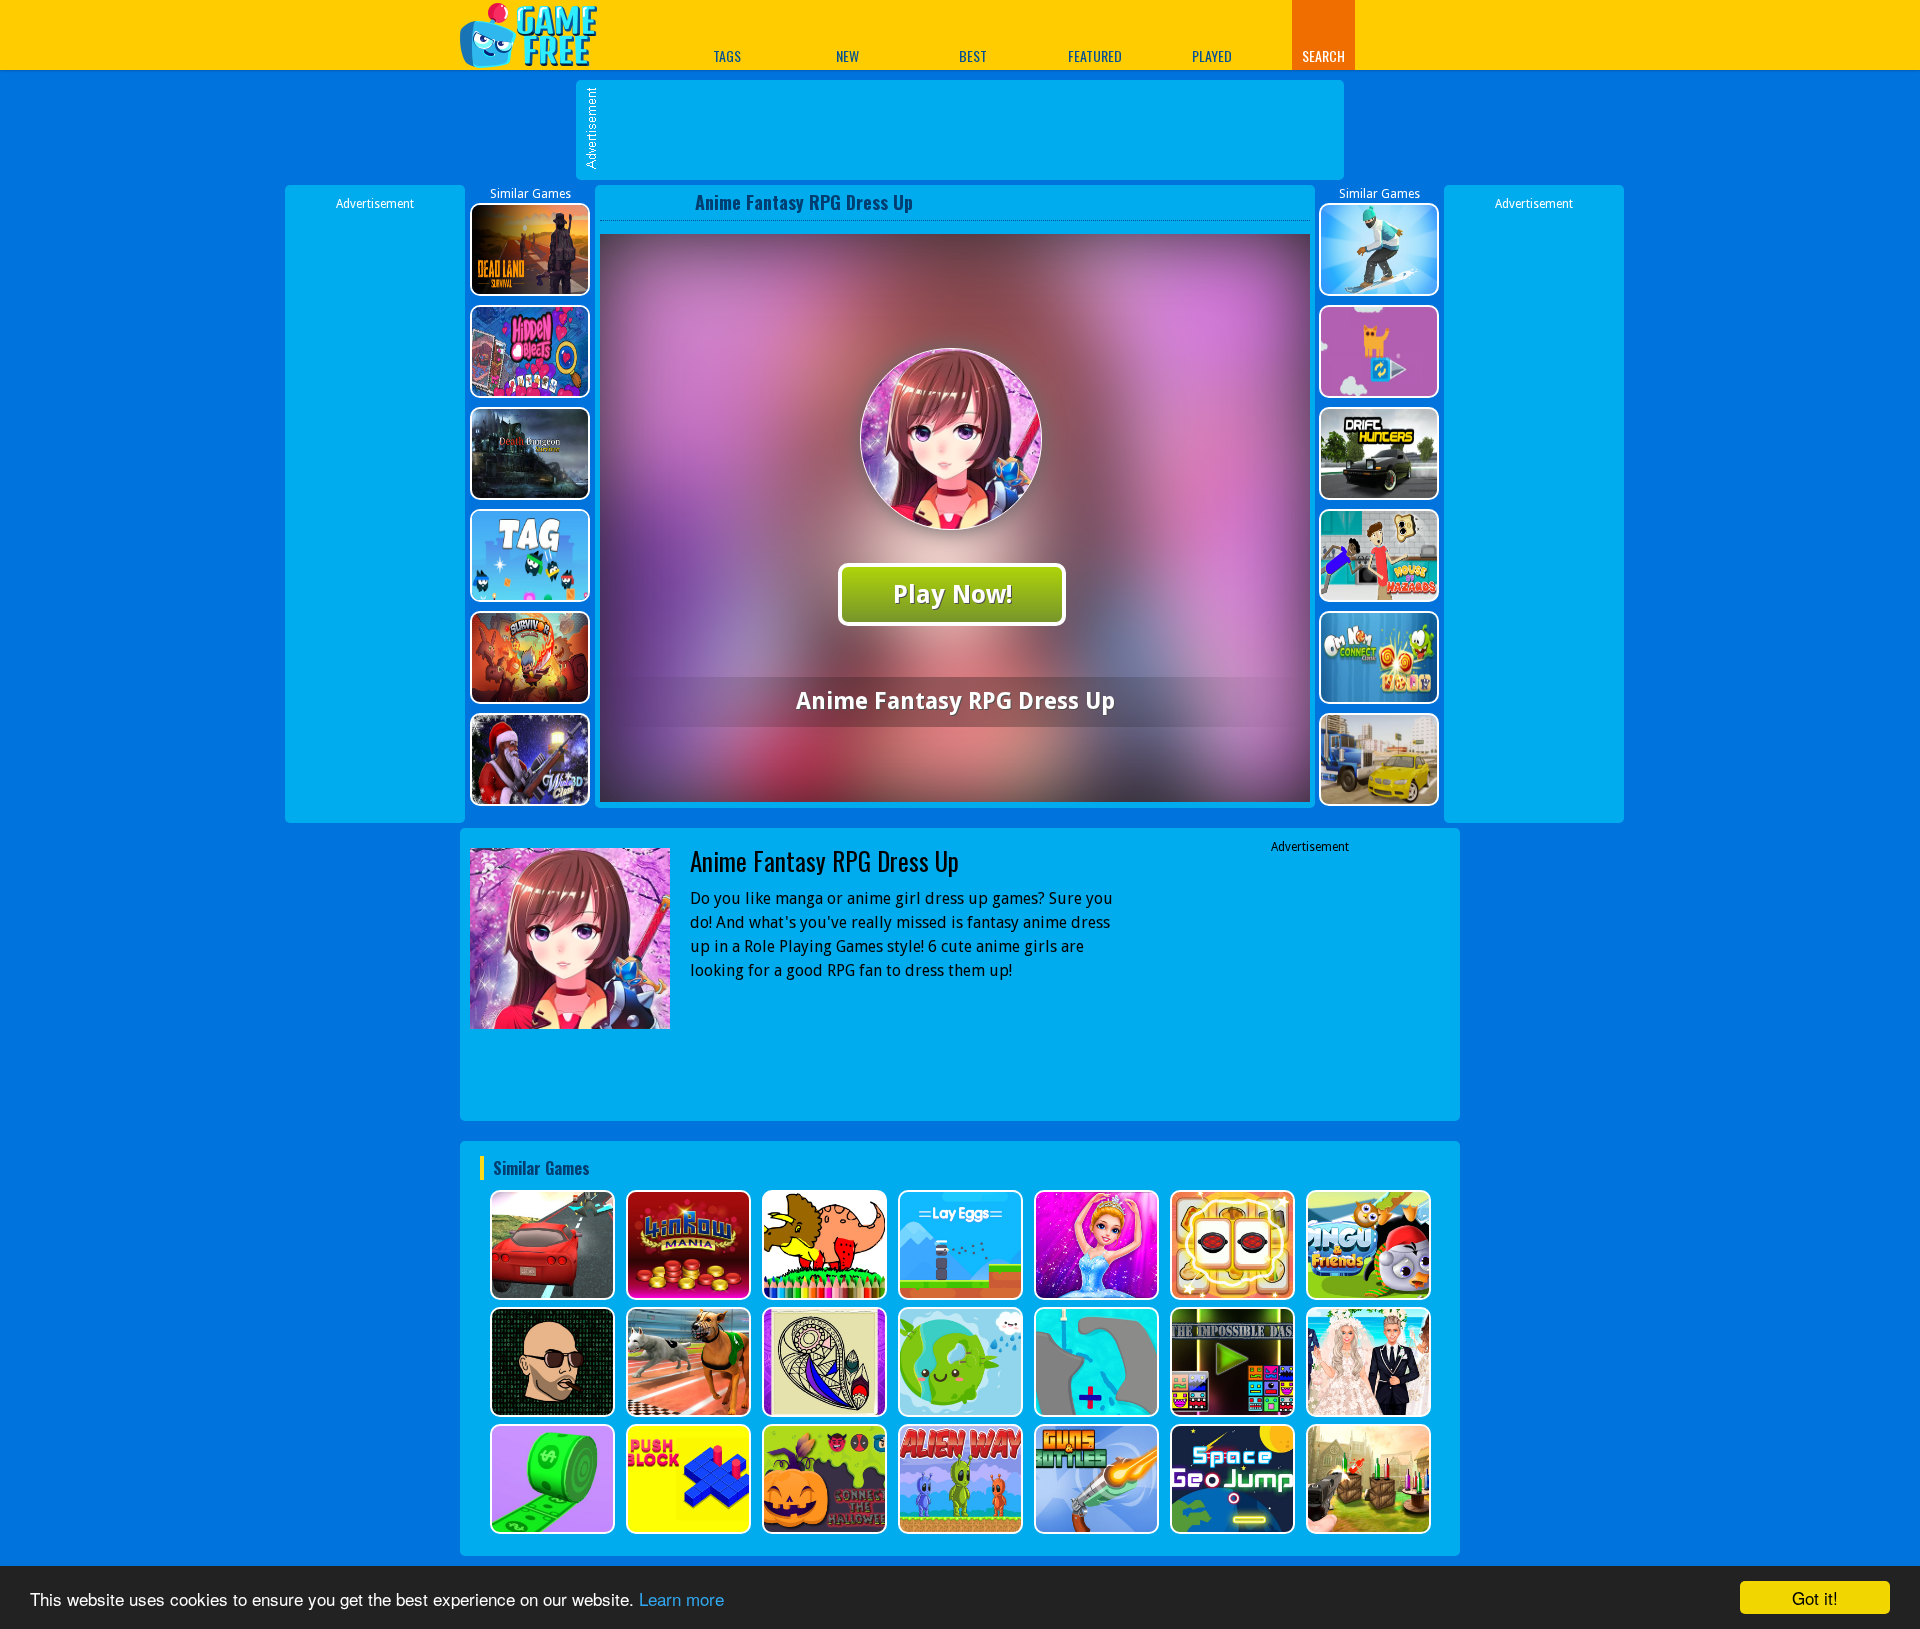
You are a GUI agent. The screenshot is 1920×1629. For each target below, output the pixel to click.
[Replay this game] (1288, 202)
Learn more (681, 1598)
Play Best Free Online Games (538, 34)
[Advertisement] (970, 130)
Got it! (1815, 1597)
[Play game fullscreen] (1255, 202)
